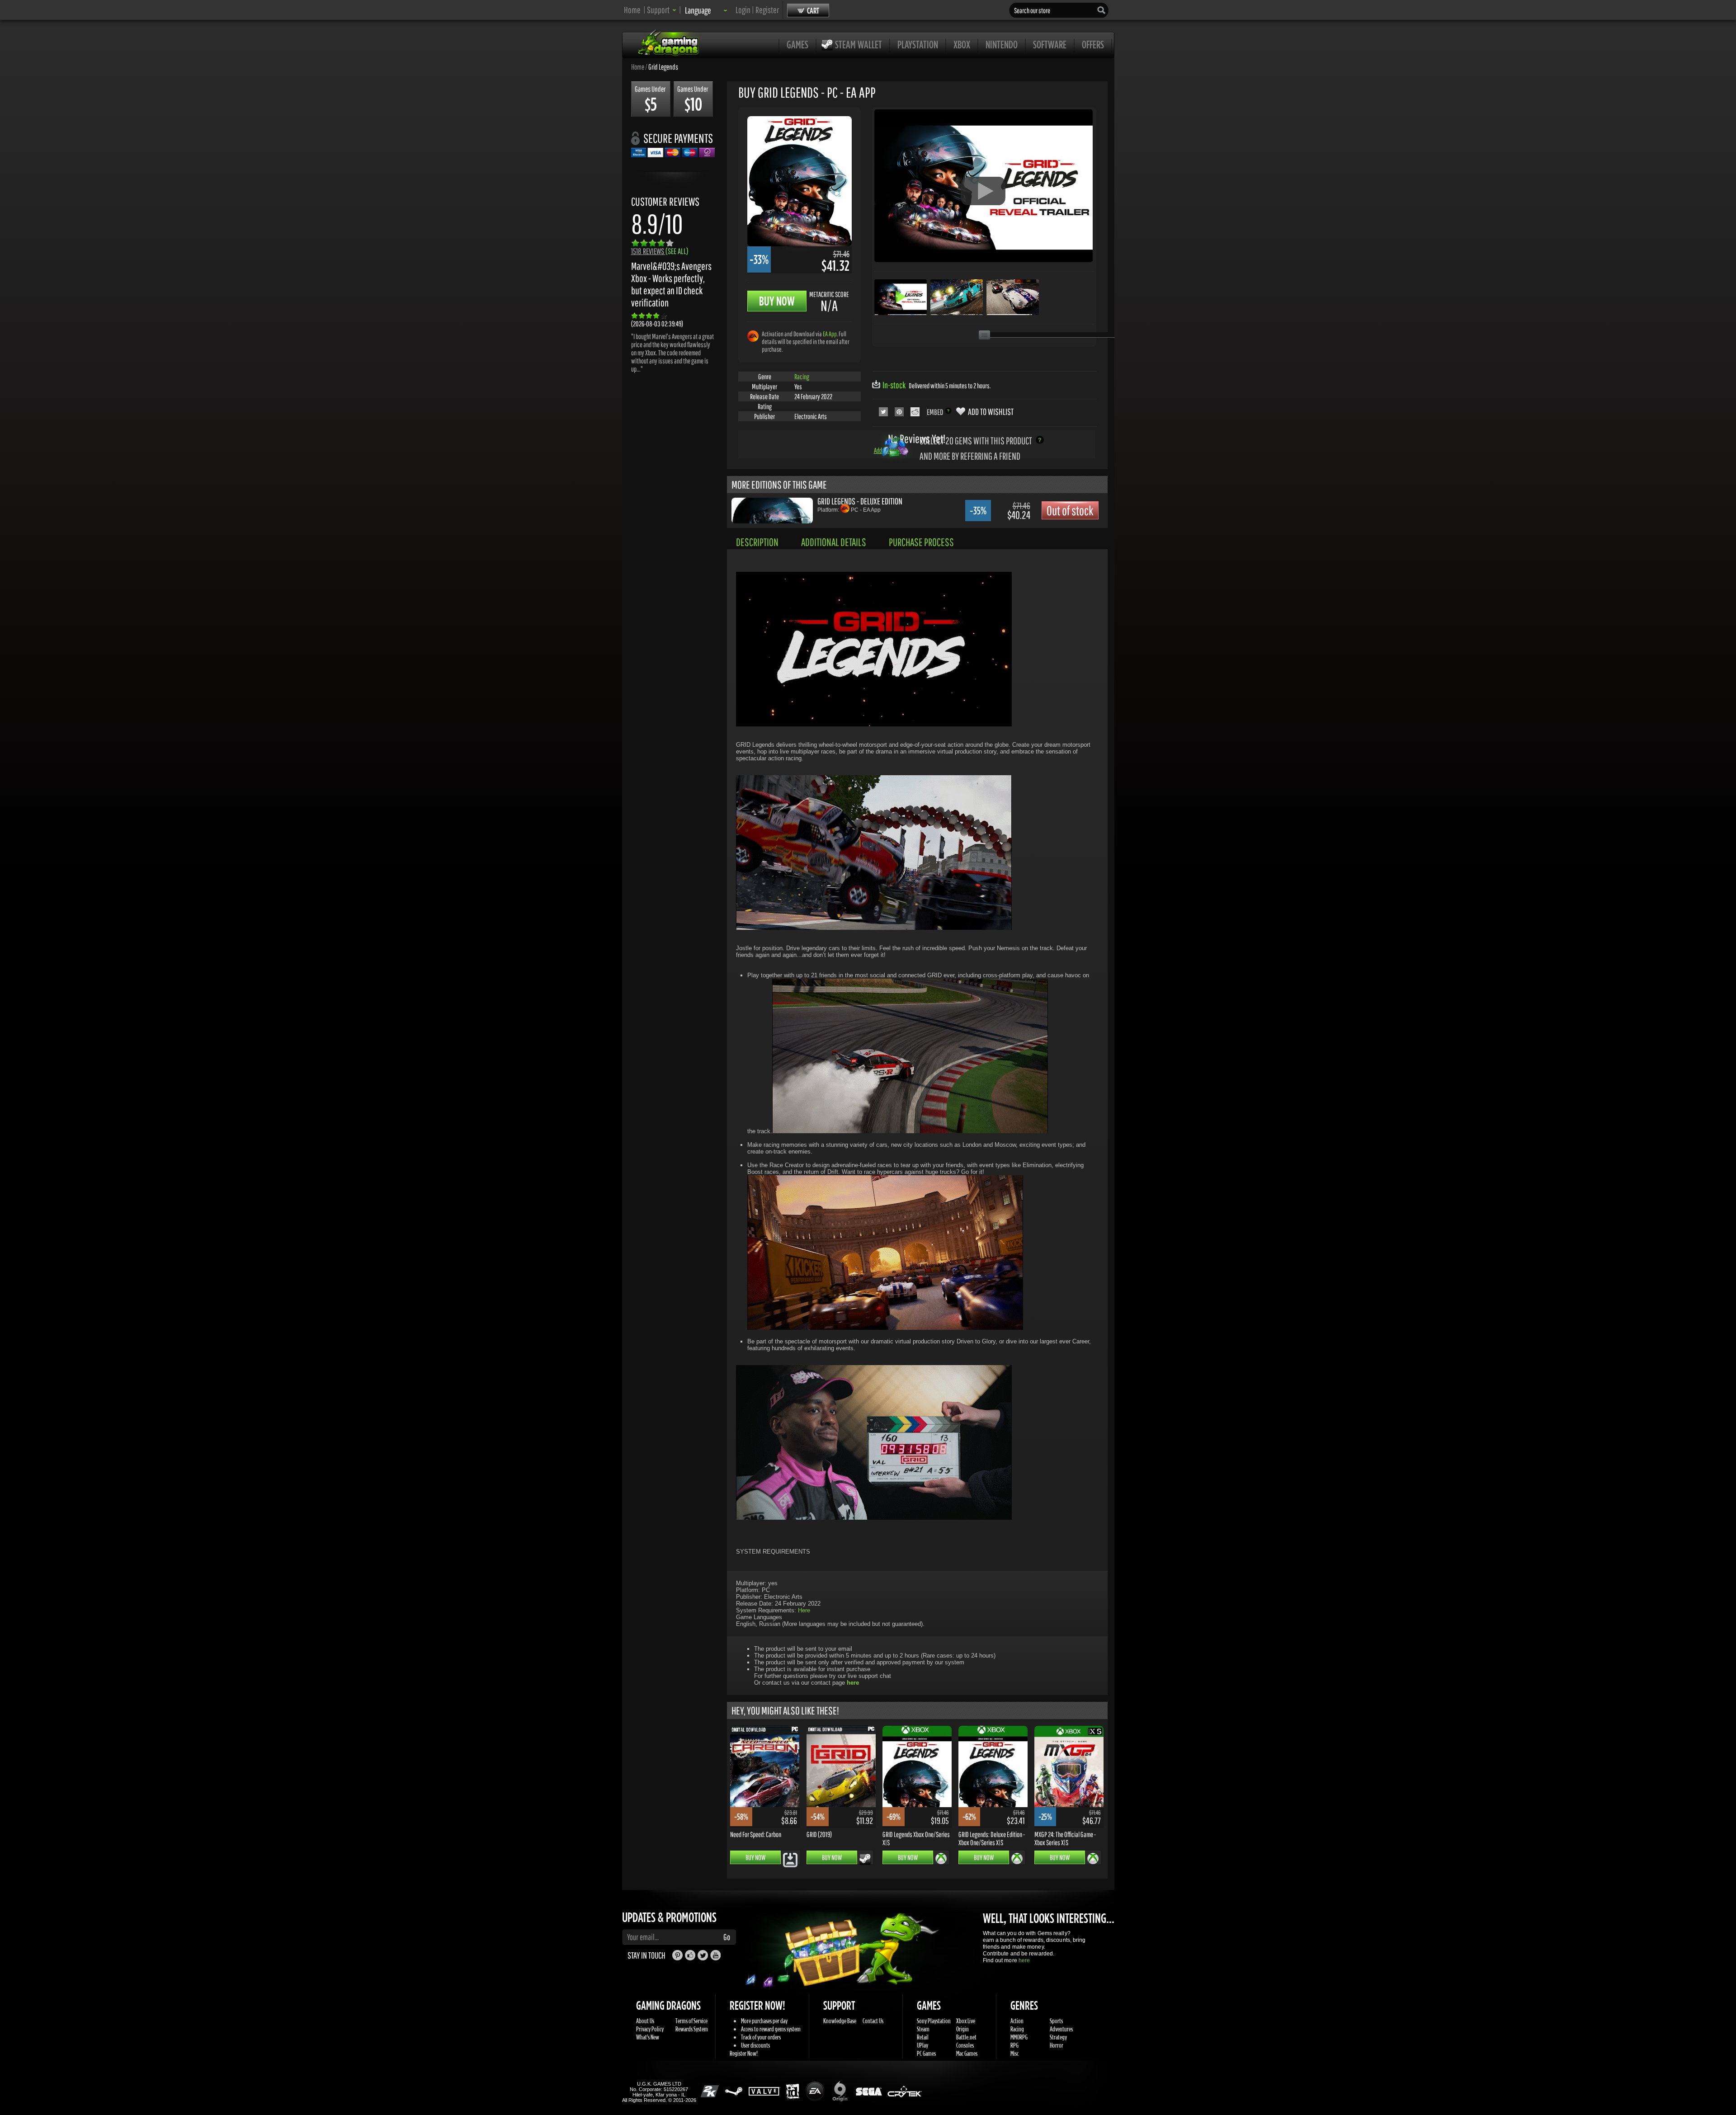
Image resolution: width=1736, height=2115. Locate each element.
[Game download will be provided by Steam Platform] (865, 1859)
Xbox (962, 44)
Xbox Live (966, 2021)
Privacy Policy (650, 2029)
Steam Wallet (859, 44)
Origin (962, 2029)
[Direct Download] (790, 1860)
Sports (1056, 2021)
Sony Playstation (934, 2021)
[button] (662, 10)
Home (632, 10)
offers (1093, 44)
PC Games (926, 2053)
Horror (1057, 2045)
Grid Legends (663, 66)
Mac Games (967, 2053)
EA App (830, 334)
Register (767, 10)
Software (1050, 44)
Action (1017, 2021)
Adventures (1061, 2029)
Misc (1014, 2053)
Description (757, 542)
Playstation (918, 44)
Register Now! (744, 2053)
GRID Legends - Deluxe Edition (860, 501)
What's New (648, 2037)
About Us (645, 2021)
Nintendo (1002, 44)
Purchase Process (921, 542)
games (797, 44)
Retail (923, 2037)
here (1024, 1960)
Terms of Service (691, 2021)
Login (743, 10)
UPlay (922, 2045)
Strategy (1058, 2037)
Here (804, 1610)
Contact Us (873, 2021)
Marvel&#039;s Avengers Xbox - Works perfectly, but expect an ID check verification (671, 284)
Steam (923, 2029)
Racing (802, 377)
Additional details (834, 542)
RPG (1014, 2045)
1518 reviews (660, 251)
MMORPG (1019, 2037)
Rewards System (692, 2029)
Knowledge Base (840, 2021)
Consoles (965, 2045)
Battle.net (966, 2037)
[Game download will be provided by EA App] (753, 336)
